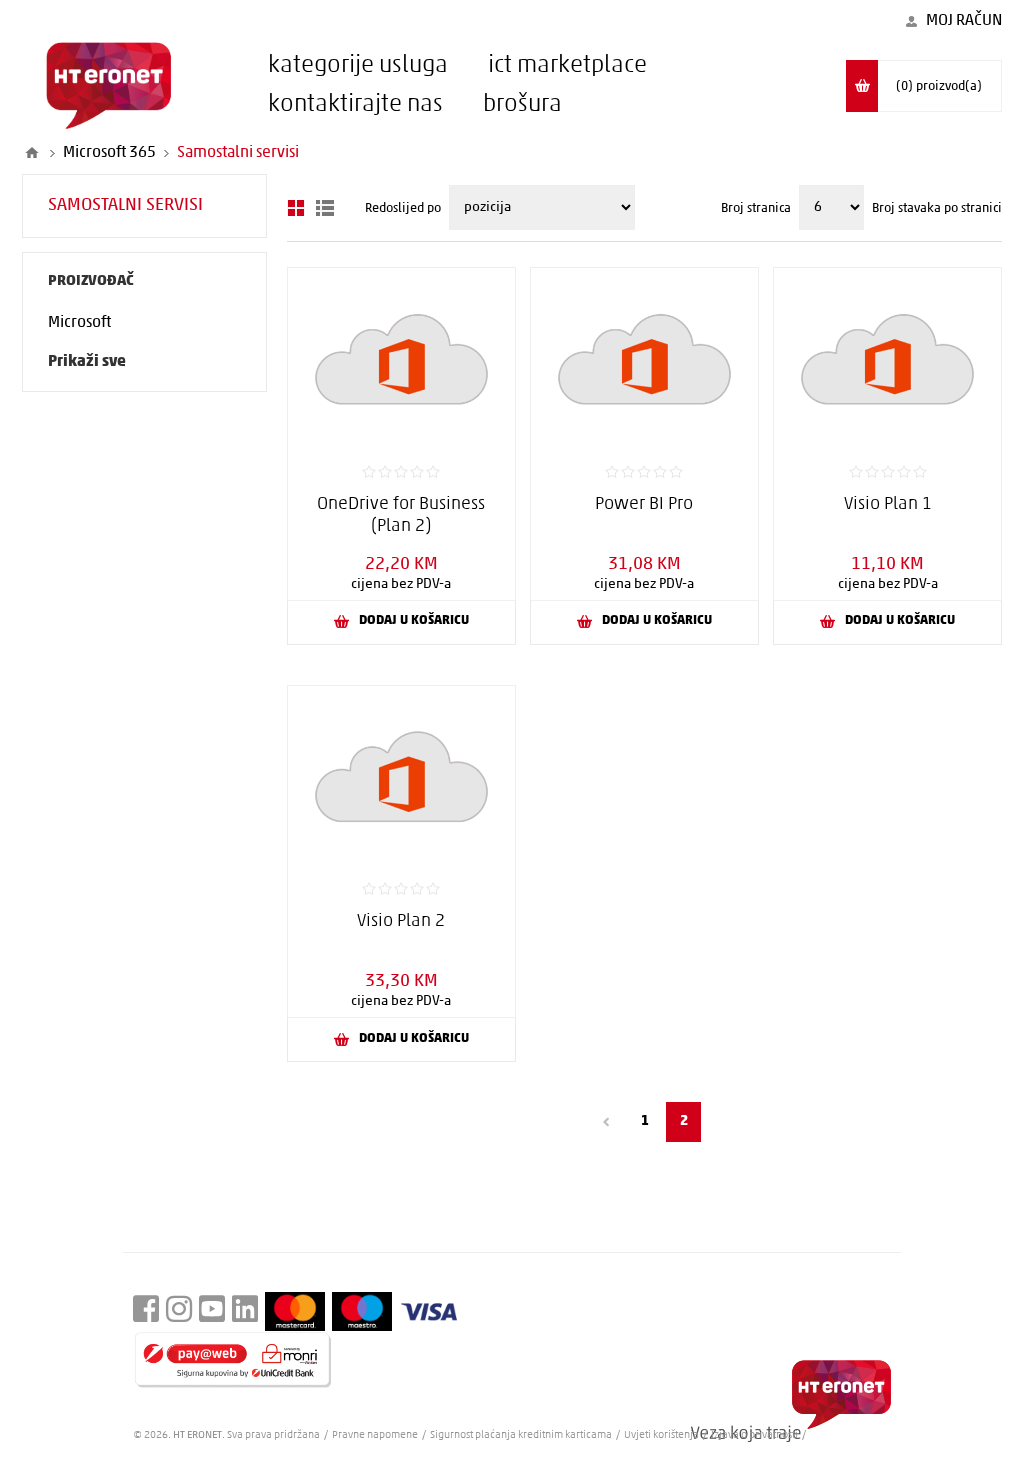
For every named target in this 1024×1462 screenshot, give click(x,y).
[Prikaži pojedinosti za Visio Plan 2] (401, 776)
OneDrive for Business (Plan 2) (401, 516)
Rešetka (296, 208)
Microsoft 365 (109, 153)
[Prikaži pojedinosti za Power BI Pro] (644, 358)
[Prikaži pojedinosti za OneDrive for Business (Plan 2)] (401, 358)
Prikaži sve (87, 362)
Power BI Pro (644, 505)
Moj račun (964, 21)
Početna (32, 153)
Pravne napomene (376, 1435)
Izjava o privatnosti (754, 1435)
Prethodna (605, 1122)
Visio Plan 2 (401, 922)
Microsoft (79, 323)
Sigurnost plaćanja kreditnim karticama (522, 1435)
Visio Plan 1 (888, 505)
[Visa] (429, 1312)
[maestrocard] (362, 1311)
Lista (325, 208)
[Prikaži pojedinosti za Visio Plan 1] (887, 358)
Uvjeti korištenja (661, 1435)
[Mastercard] (295, 1311)
